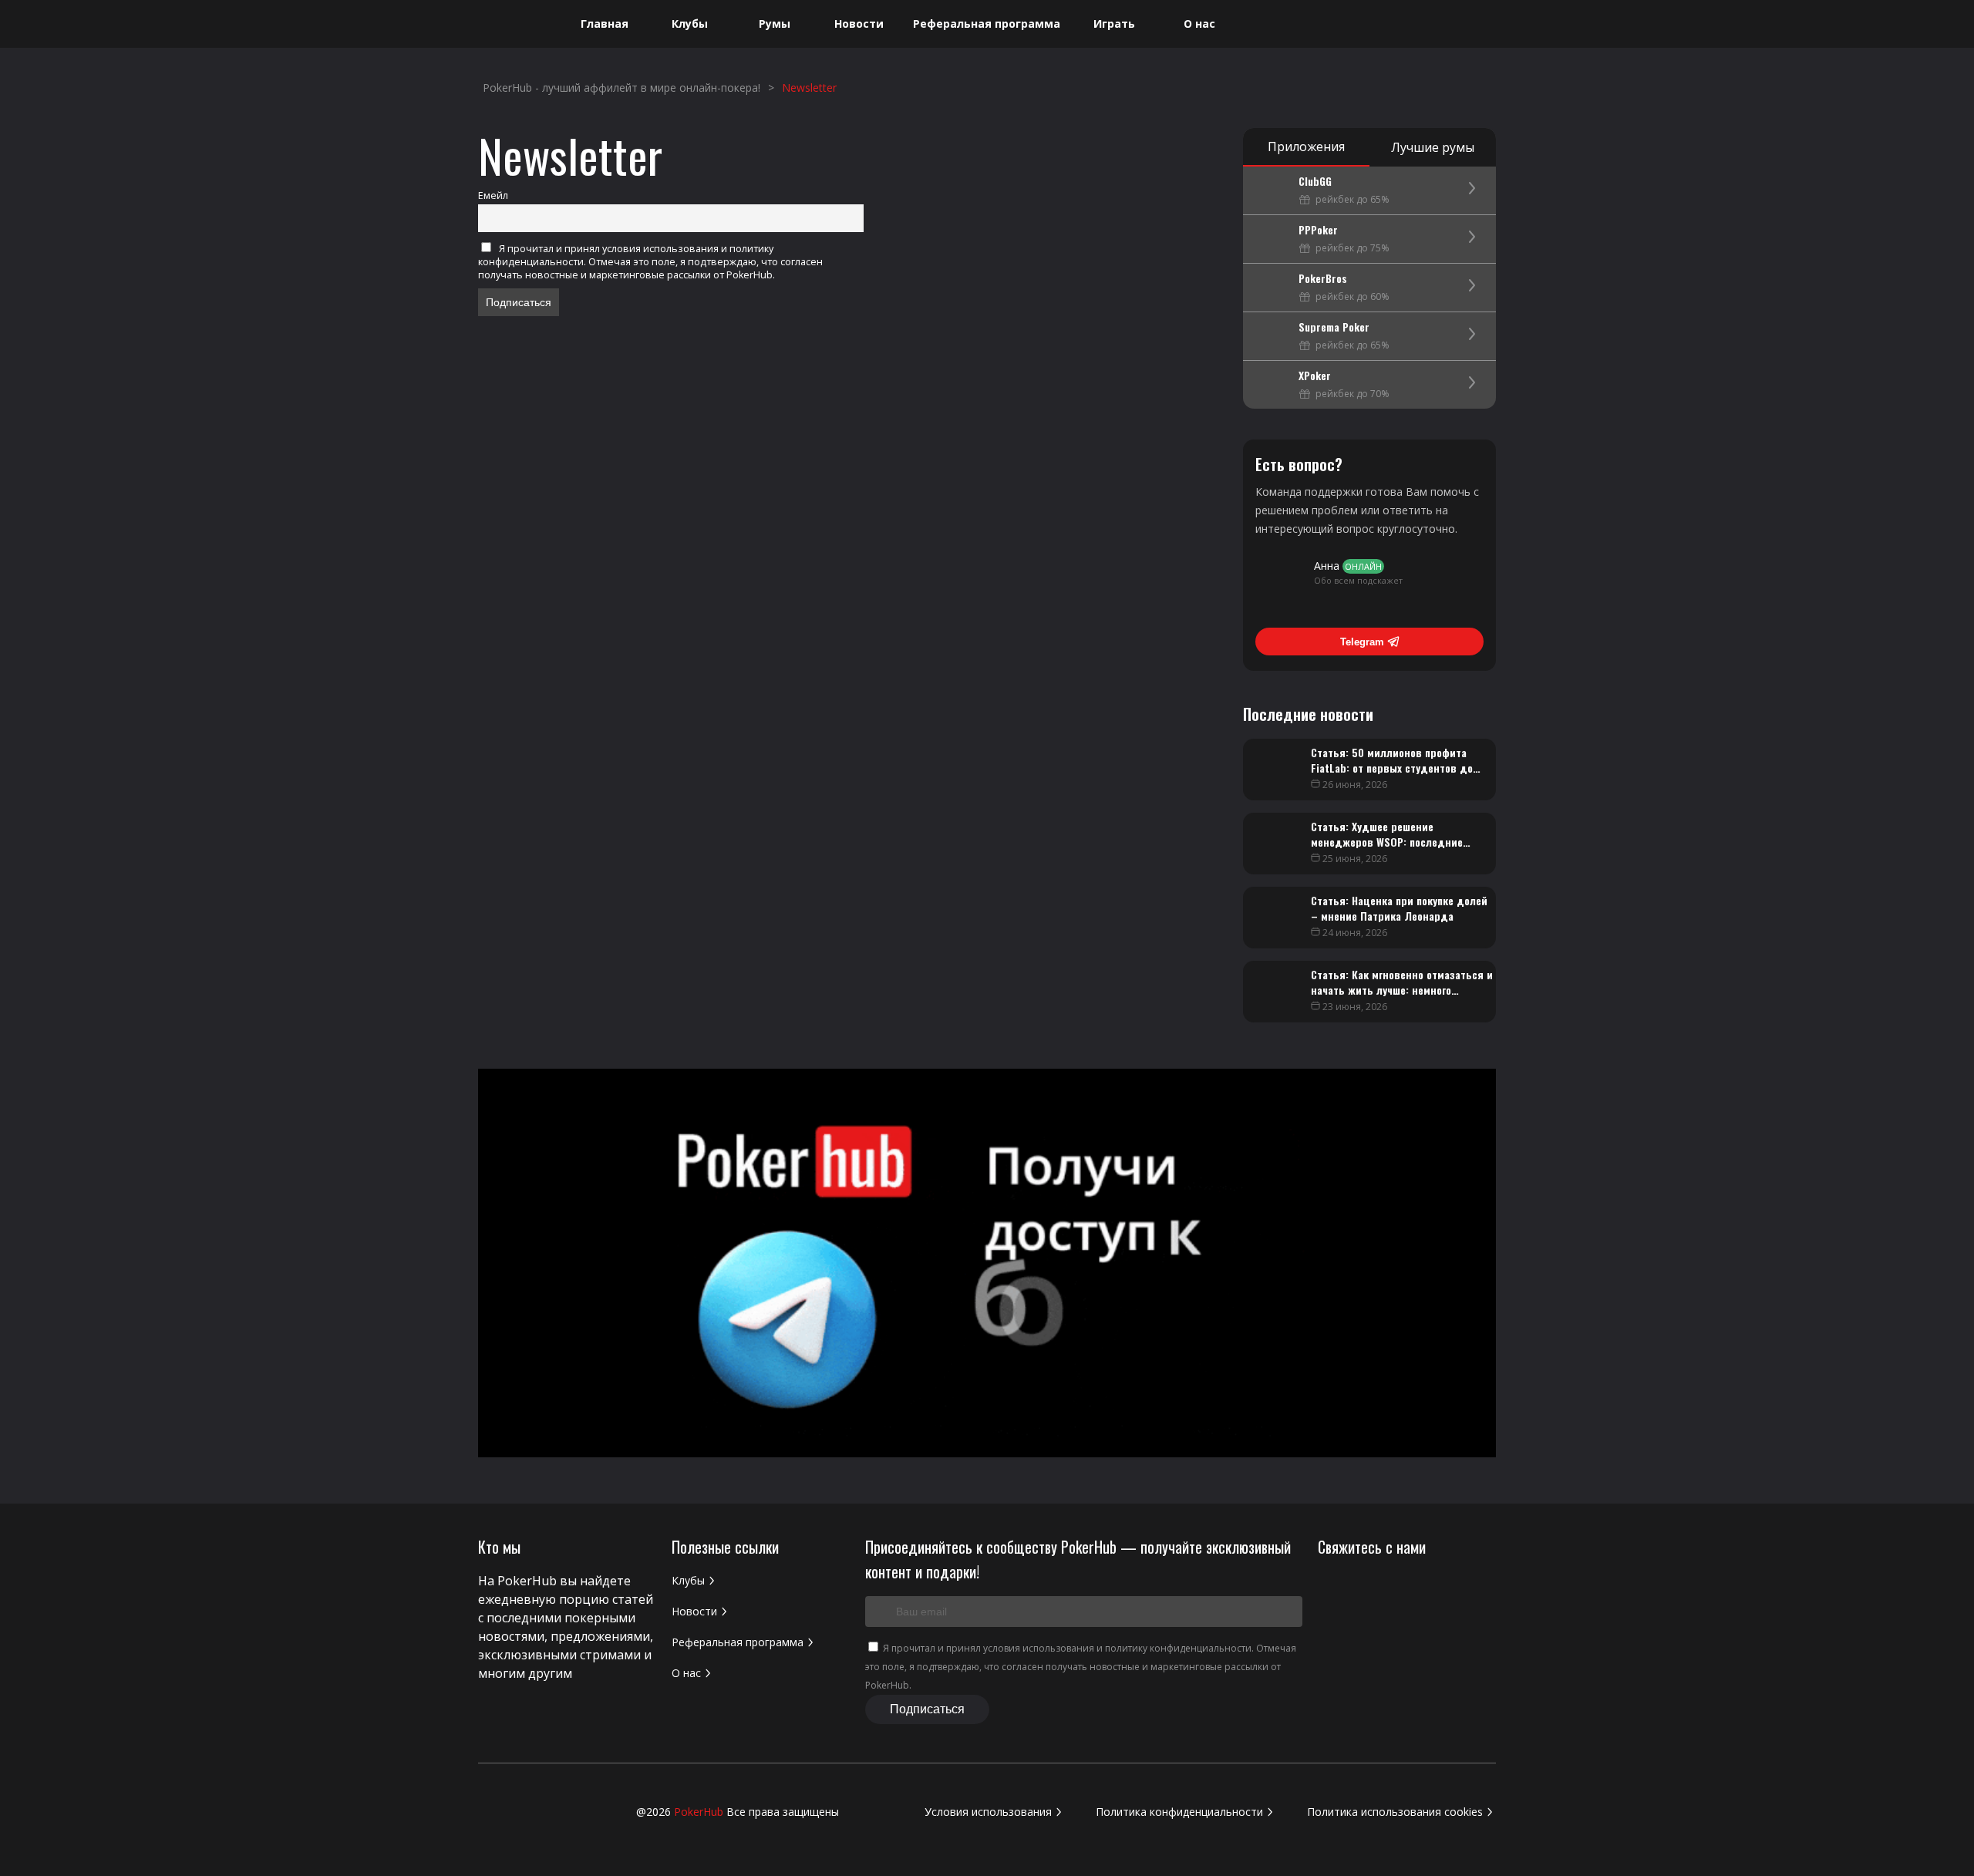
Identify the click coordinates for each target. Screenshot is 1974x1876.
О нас (1199, 24)
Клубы (690, 24)
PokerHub (699, 1812)
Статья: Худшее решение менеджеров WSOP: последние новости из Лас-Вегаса (1387, 842)
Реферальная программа (987, 24)
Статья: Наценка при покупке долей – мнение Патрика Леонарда (1399, 908)
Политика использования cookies (1395, 1812)
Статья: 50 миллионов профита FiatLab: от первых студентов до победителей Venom (1392, 768)
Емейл (493, 195)
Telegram (1362, 642)
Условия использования (988, 1812)
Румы (775, 24)
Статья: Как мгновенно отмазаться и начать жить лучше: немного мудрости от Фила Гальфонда (1402, 990)
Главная (605, 24)
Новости (859, 24)
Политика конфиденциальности (1179, 1812)
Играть (1114, 24)
